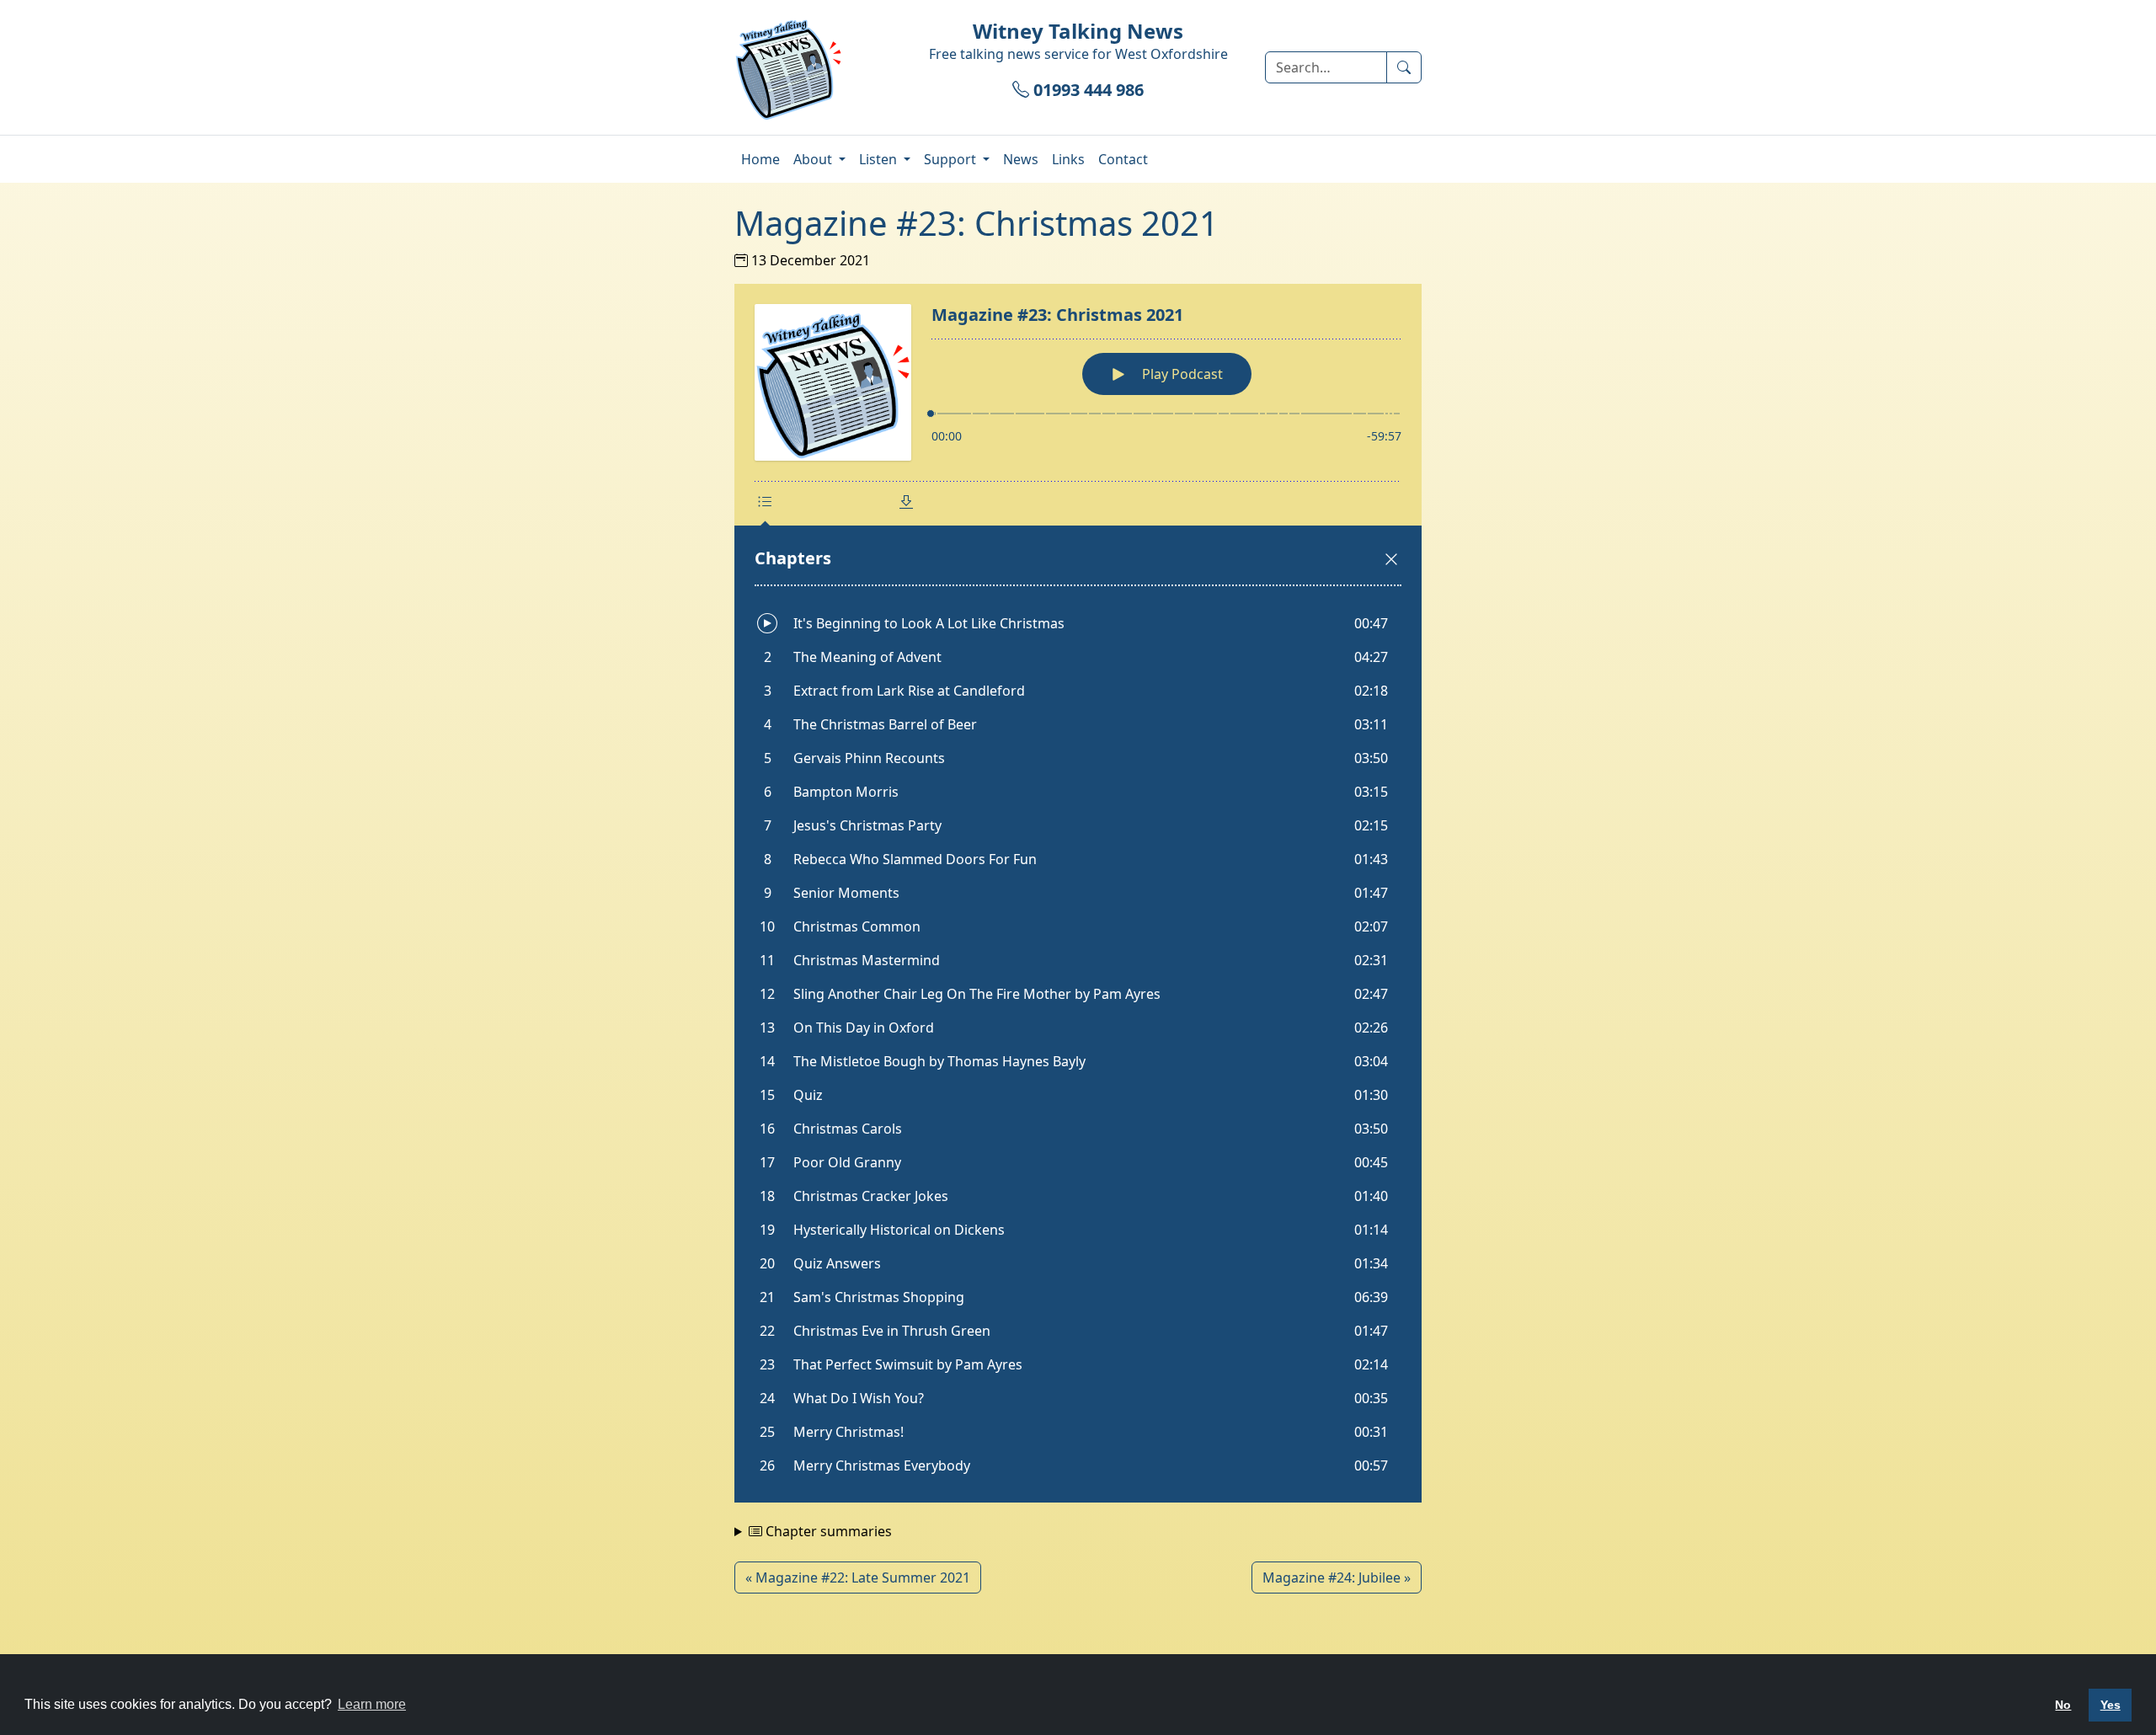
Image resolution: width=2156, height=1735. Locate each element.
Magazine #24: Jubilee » (1337, 1578)
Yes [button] (2111, 1705)
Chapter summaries (827, 1531)
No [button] (2063, 1705)
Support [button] (952, 159)
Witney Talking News (1078, 31)
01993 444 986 (1086, 90)
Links (1068, 159)
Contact (1123, 159)
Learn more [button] (372, 1704)
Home (760, 159)
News (1021, 159)
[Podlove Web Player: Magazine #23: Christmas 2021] (1078, 893)
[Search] (1404, 67)
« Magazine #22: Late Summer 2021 (858, 1578)
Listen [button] (880, 159)
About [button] (814, 159)
